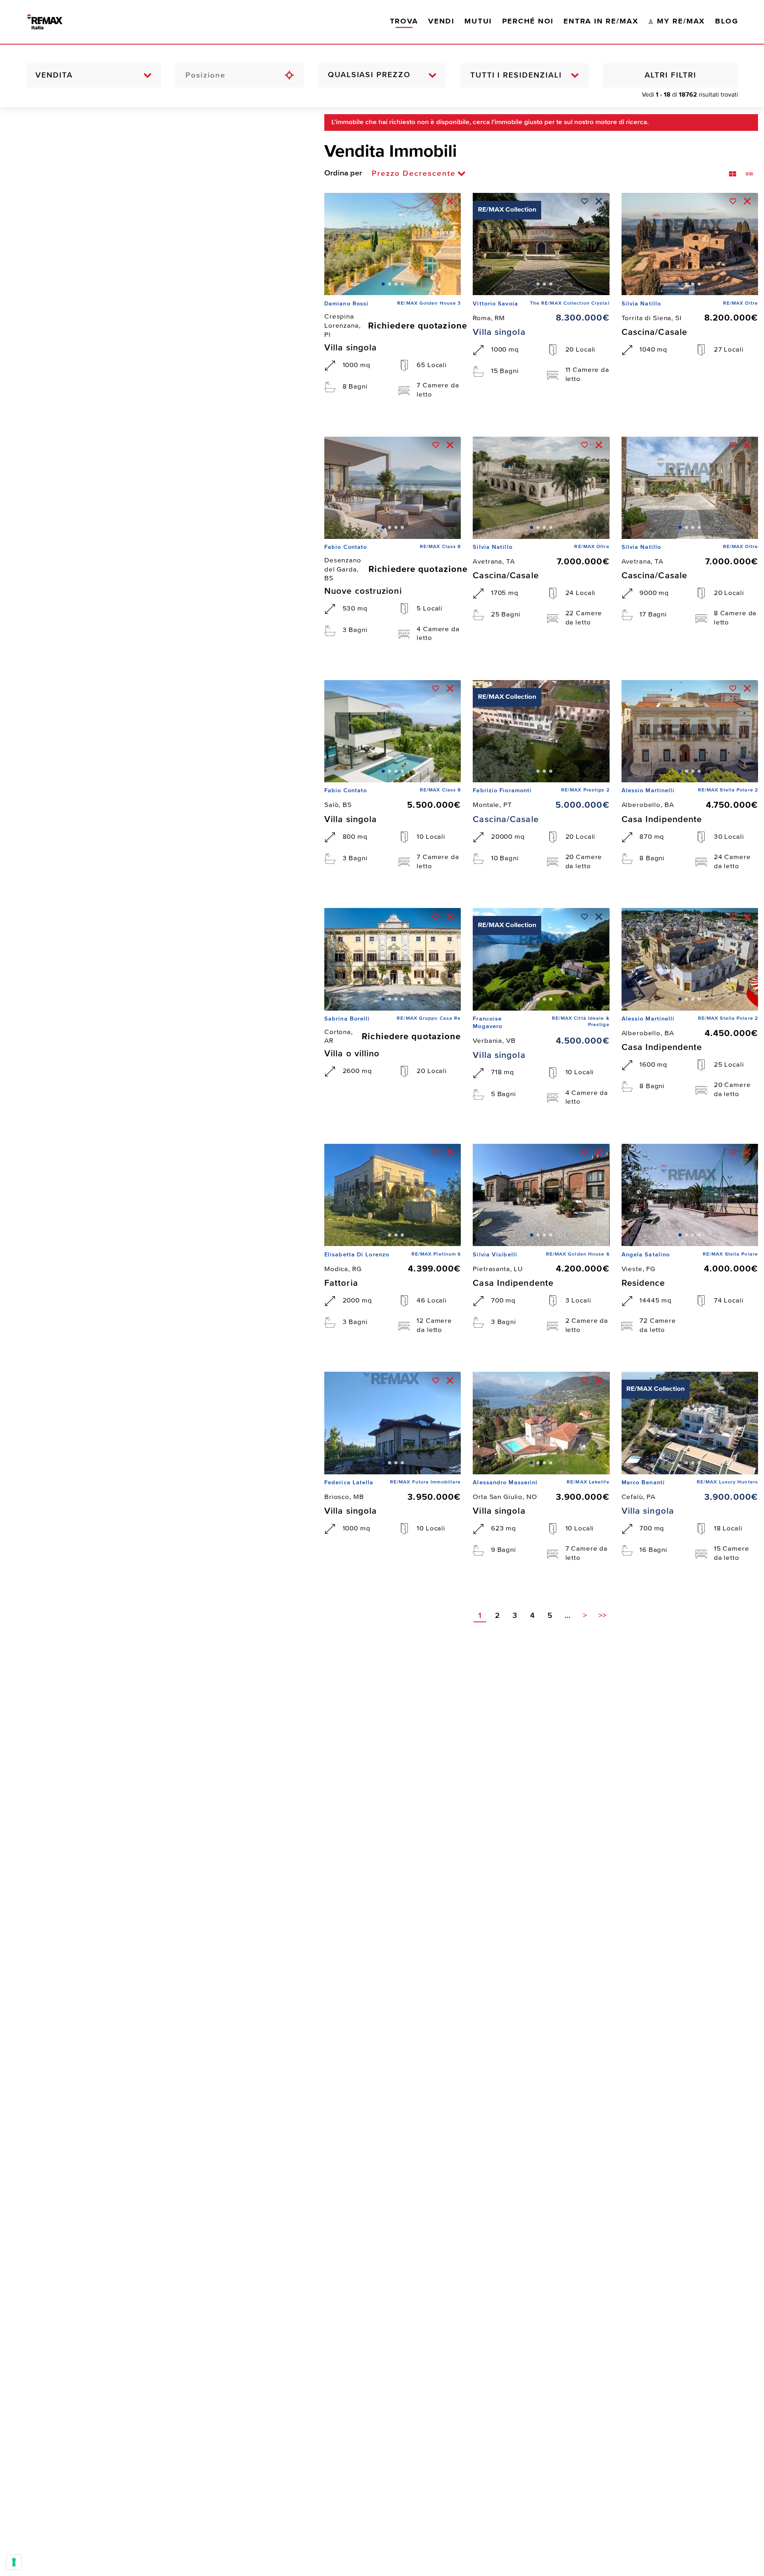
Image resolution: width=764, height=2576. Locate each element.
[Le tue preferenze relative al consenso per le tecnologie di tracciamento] (14, 2562)
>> (602, 1616)
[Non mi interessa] (450, 201)
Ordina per (343, 173)
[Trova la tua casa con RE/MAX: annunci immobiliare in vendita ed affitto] (54, 22)
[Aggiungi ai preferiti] (436, 201)
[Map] (156, 1341)
